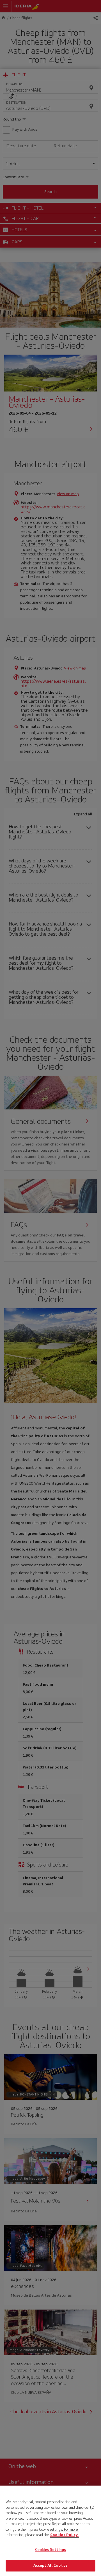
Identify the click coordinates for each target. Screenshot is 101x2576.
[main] (50, 2531)
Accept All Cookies (50, 2565)
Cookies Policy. (64, 2535)
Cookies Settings (50, 2550)
